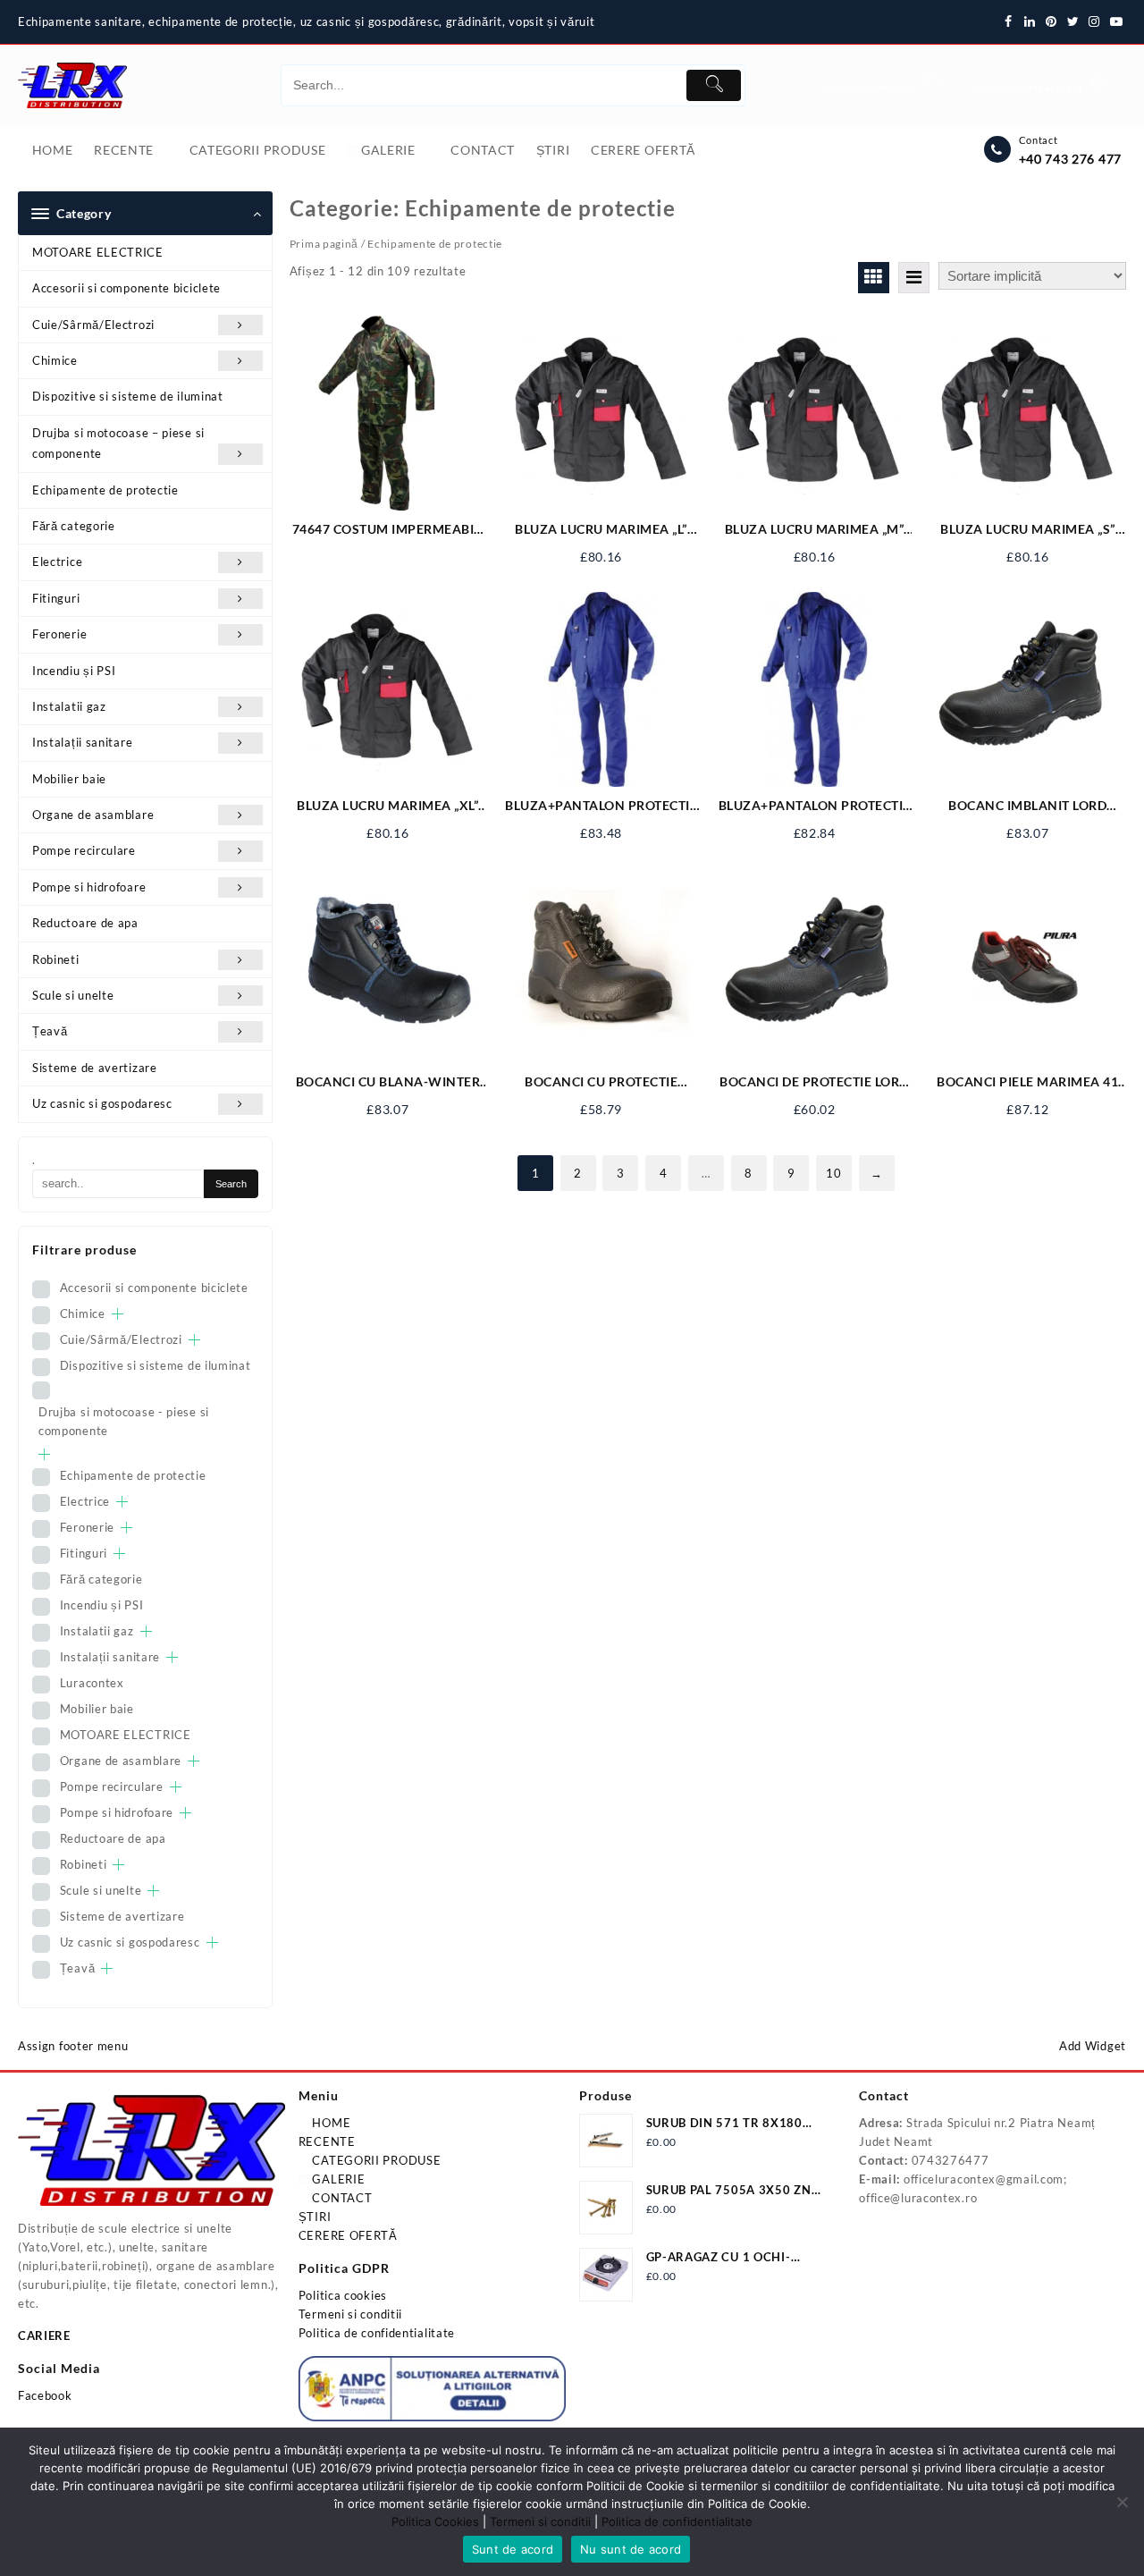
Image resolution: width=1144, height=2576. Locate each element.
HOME (330, 2123)
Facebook (45, 2395)
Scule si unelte (73, 995)
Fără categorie (74, 526)
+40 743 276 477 (1071, 159)
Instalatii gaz (69, 706)
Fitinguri (56, 598)
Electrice (57, 562)
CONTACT (341, 2198)
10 (833, 1173)
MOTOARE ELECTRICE (98, 252)
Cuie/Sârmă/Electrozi (93, 325)
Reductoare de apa (85, 923)
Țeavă (50, 1031)
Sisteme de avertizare (95, 1068)
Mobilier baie (69, 779)
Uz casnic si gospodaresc (102, 1103)
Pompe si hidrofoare (89, 887)
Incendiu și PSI (74, 671)
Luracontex (92, 1683)
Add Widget (1093, 2046)
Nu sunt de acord (631, 2549)
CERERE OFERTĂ (348, 2235)
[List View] (914, 278)
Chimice (55, 360)
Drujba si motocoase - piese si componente (124, 1421)
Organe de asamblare (93, 815)
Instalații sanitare (82, 742)
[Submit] (713, 85)
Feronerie (59, 634)
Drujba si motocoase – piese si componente (118, 443)
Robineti (56, 959)
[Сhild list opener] (118, 1314)
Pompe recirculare (84, 850)
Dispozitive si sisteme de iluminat (128, 396)
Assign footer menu (73, 2046)
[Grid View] (874, 278)
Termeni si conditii (350, 2314)
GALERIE (337, 2179)
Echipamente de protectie (105, 490)
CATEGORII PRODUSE (375, 2160)
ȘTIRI (315, 2217)
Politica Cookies (435, 2521)
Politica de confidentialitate (377, 2333)
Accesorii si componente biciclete (126, 288)
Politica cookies (343, 2295)
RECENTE (327, 2141)
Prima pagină (324, 244)
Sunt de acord (513, 2549)
